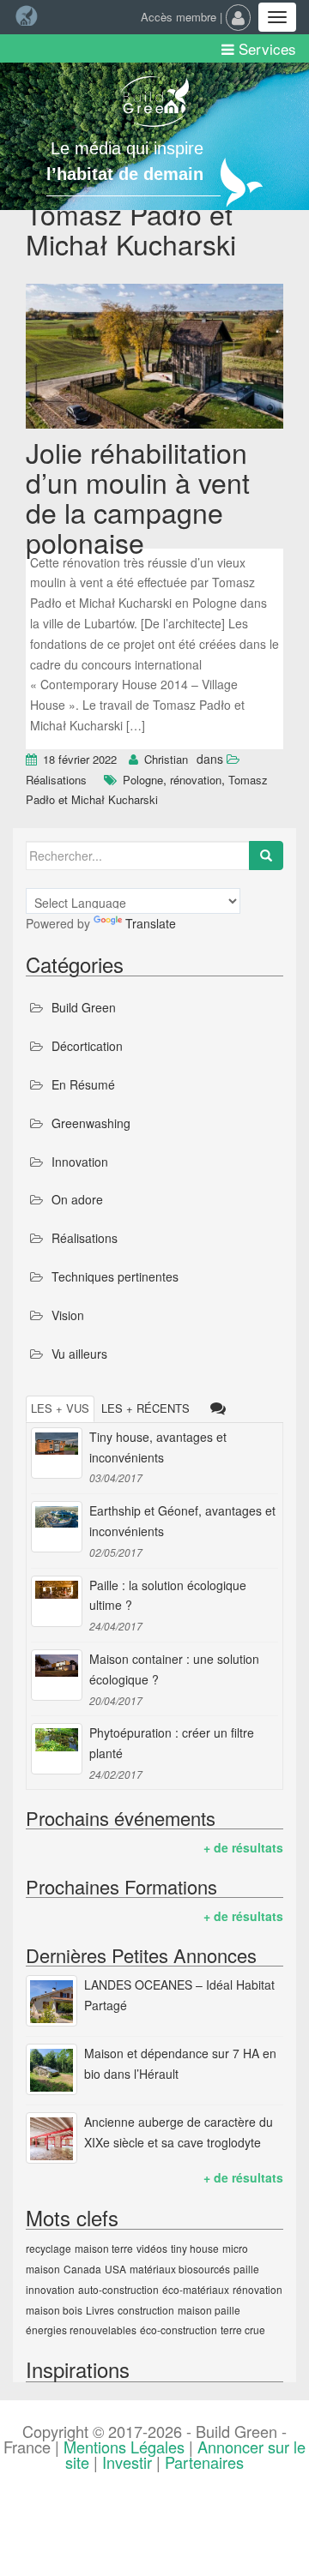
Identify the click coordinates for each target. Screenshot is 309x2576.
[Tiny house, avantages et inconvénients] (57, 1453)
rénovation (196, 780)
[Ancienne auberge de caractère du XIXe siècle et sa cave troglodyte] (51, 2138)
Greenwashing (91, 1123)
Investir (127, 2462)
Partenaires (204, 2462)
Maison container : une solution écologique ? (174, 1669)
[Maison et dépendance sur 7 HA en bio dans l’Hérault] (51, 2069)
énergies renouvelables (81, 2330)
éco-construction (179, 2330)
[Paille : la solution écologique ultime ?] (57, 1601)
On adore (77, 1199)
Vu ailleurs (79, 1354)
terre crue (243, 2330)
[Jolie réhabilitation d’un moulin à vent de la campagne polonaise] (154, 358)
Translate (151, 923)
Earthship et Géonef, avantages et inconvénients (182, 1521)
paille (246, 2269)
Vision (68, 1315)
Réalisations (56, 780)
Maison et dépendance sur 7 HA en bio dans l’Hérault (180, 2063)
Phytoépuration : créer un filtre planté (172, 1743)
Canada (82, 2269)
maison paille (209, 2310)
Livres (100, 2310)
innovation (50, 2289)
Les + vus (60, 1408)
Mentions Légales (124, 2447)
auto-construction (118, 2289)
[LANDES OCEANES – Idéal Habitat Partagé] (51, 2001)
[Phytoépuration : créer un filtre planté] (57, 1749)
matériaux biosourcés (180, 2269)
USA (115, 2269)
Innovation (80, 1162)
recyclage (48, 2248)
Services (265, 48)
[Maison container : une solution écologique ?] (57, 1675)
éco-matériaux (196, 2289)
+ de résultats (243, 1847)
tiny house (195, 2248)
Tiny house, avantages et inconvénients (158, 1447)
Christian (166, 759)
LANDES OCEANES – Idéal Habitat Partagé (179, 1995)
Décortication (87, 1046)
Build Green (84, 1007)
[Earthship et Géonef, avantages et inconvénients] (57, 1527)
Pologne (143, 780)
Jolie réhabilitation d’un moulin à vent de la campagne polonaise (138, 497)
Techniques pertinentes (115, 1276)
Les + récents (145, 1408)
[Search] (266, 856)
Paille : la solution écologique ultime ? (168, 1595)
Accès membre (179, 17)
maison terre (104, 2248)
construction (146, 2310)
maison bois (54, 2310)
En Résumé (83, 1084)
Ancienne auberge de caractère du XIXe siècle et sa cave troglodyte (179, 2132)
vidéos (152, 2248)
